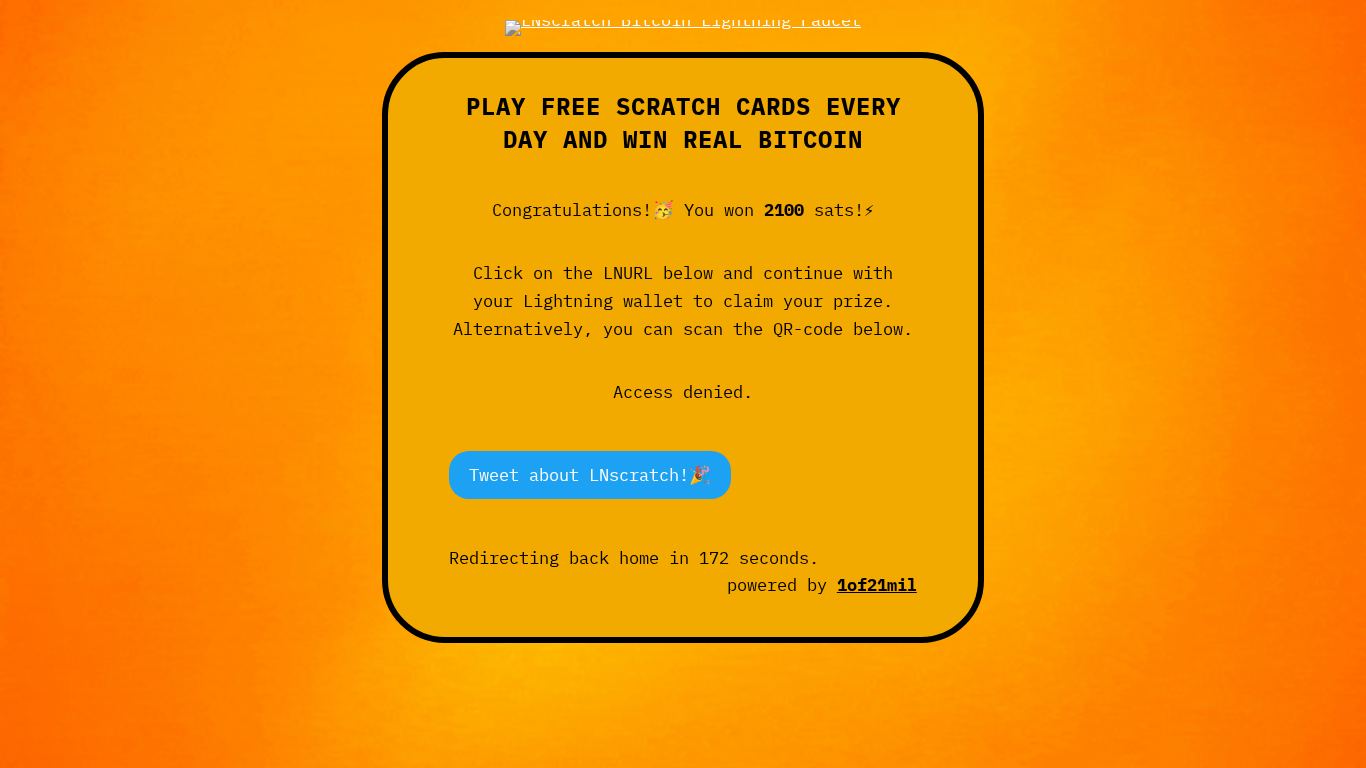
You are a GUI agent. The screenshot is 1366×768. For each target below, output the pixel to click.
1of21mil (877, 584)
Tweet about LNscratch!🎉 (590, 474)
